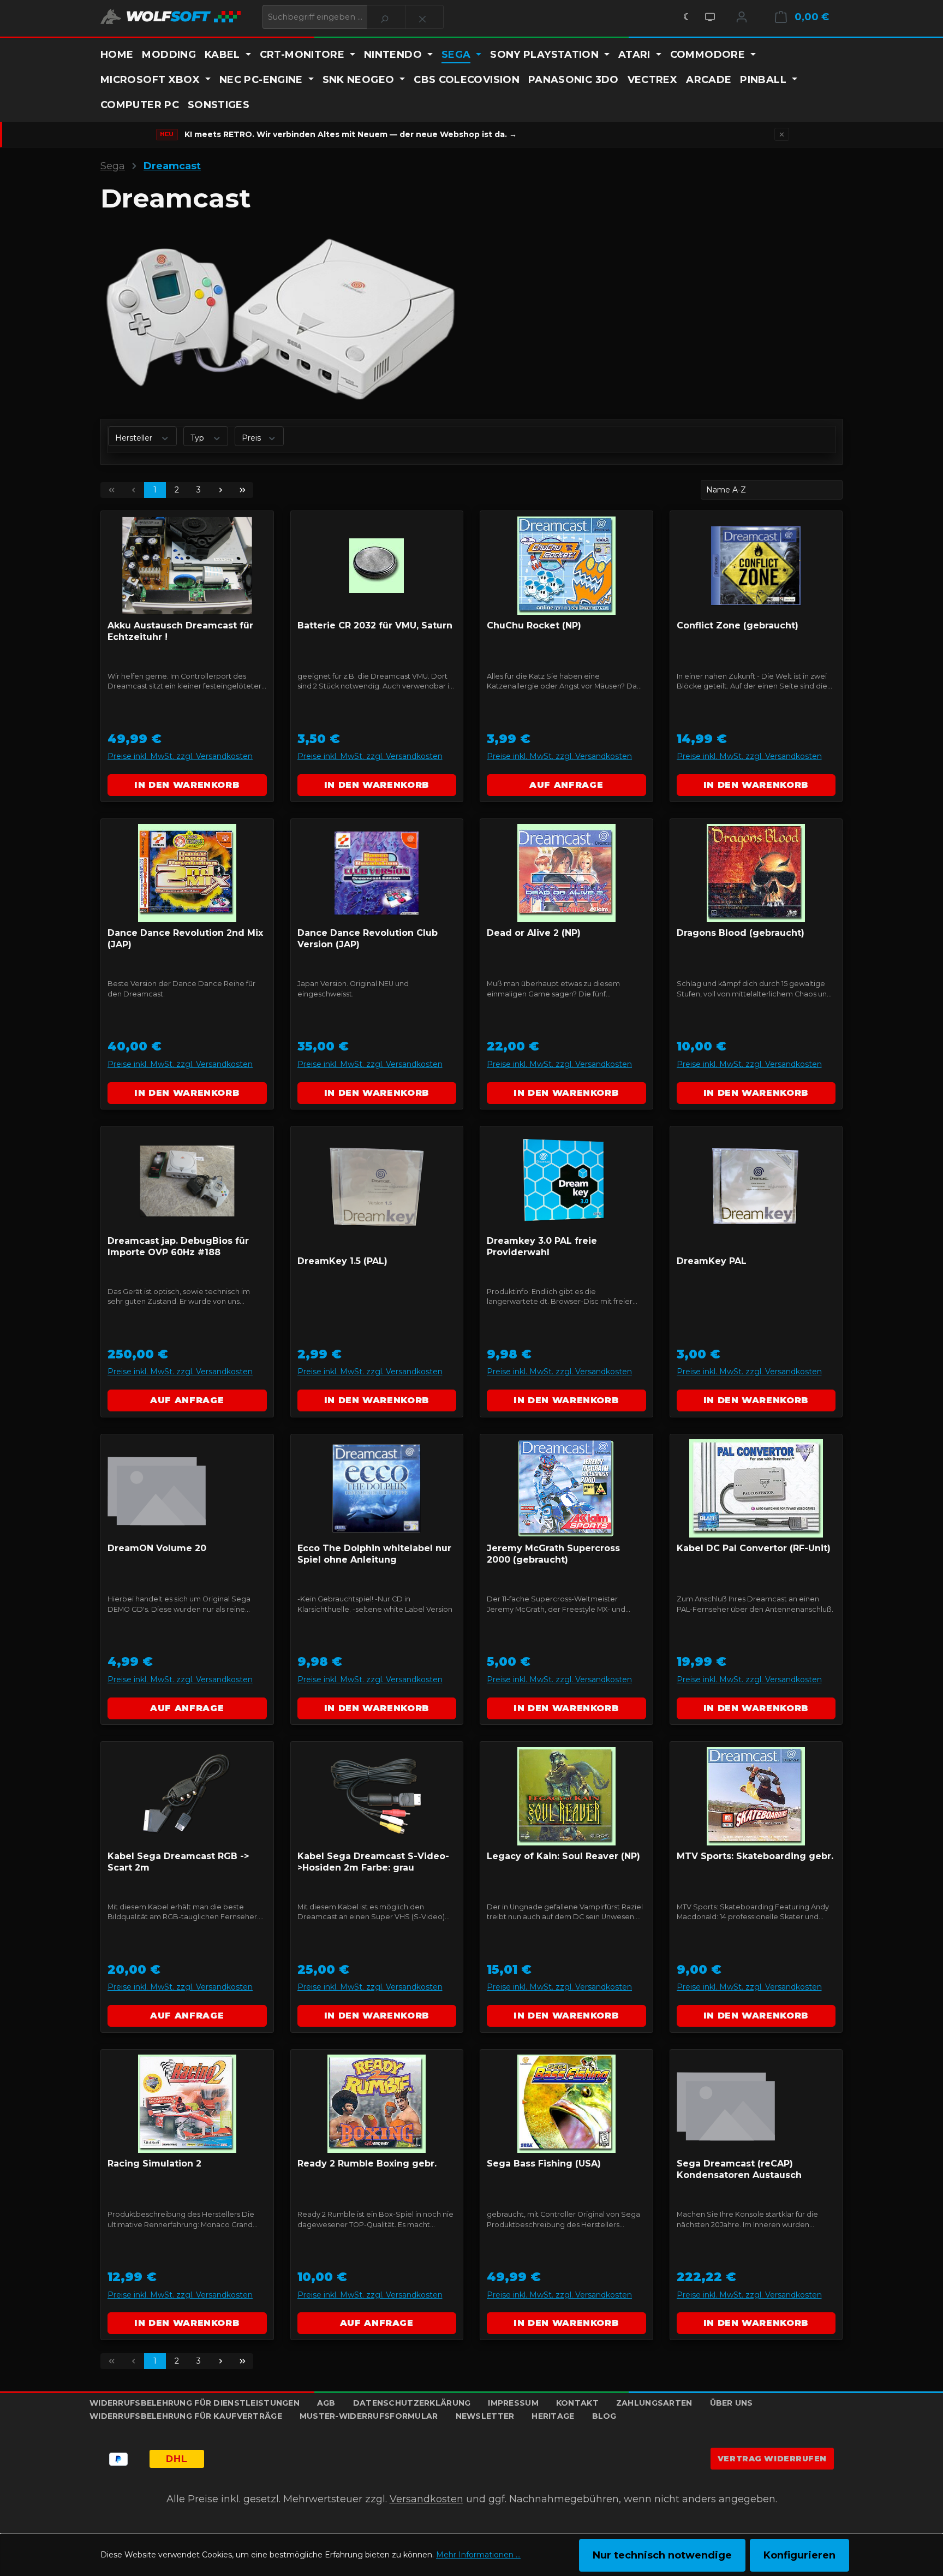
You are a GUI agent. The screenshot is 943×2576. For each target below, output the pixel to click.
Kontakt (577, 2403)
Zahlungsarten (654, 2403)
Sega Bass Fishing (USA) (544, 2164)
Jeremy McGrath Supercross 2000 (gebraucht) (553, 1554)
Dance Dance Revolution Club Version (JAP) (368, 939)
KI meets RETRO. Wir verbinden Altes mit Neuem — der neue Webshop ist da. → (351, 134)
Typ (198, 438)
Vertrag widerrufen (772, 2459)
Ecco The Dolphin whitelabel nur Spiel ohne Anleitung (374, 1554)
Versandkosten (426, 2499)
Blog (604, 2416)
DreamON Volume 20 (157, 1548)
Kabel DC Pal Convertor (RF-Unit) (754, 1548)
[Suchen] (386, 17)
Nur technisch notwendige (662, 2555)
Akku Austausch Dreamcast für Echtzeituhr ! (180, 631)
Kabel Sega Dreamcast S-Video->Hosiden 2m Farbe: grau (373, 1862)
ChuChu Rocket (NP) (534, 625)
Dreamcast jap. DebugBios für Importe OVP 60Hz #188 (178, 1247)
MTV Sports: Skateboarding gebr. (755, 1856)
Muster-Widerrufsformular (369, 2416)
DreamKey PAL (712, 1261)
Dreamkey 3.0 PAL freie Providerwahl (542, 1247)
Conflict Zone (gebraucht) (738, 625)
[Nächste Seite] (220, 490)
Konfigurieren (799, 2555)
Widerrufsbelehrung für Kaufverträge (186, 2416)
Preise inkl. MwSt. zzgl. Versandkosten (180, 756)
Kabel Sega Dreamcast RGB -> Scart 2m (178, 1862)
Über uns (732, 2403)
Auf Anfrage (566, 785)
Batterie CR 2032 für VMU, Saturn (375, 625)
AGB (326, 2403)
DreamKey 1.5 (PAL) (342, 1261)
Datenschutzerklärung (412, 2403)
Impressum (513, 2403)
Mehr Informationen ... (478, 2555)
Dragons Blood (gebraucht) (741, 933)
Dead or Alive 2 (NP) (534, 933)
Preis (252, 438)
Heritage (553, 2416)
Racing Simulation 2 (154, 2164)
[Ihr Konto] (742, 17)
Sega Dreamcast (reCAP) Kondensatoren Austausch (739, 2169)
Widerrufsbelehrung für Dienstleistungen (195, 2403)
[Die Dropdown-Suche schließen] (424, 17)
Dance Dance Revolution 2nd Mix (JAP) (185, 939)
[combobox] (315, 17)
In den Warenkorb (187, 785)
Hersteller (135, 438)
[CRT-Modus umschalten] (710, 17)
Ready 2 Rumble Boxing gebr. (367, 2164)
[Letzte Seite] (242, 490)
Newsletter (485, 2416)
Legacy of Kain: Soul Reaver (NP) (563, 1856)
